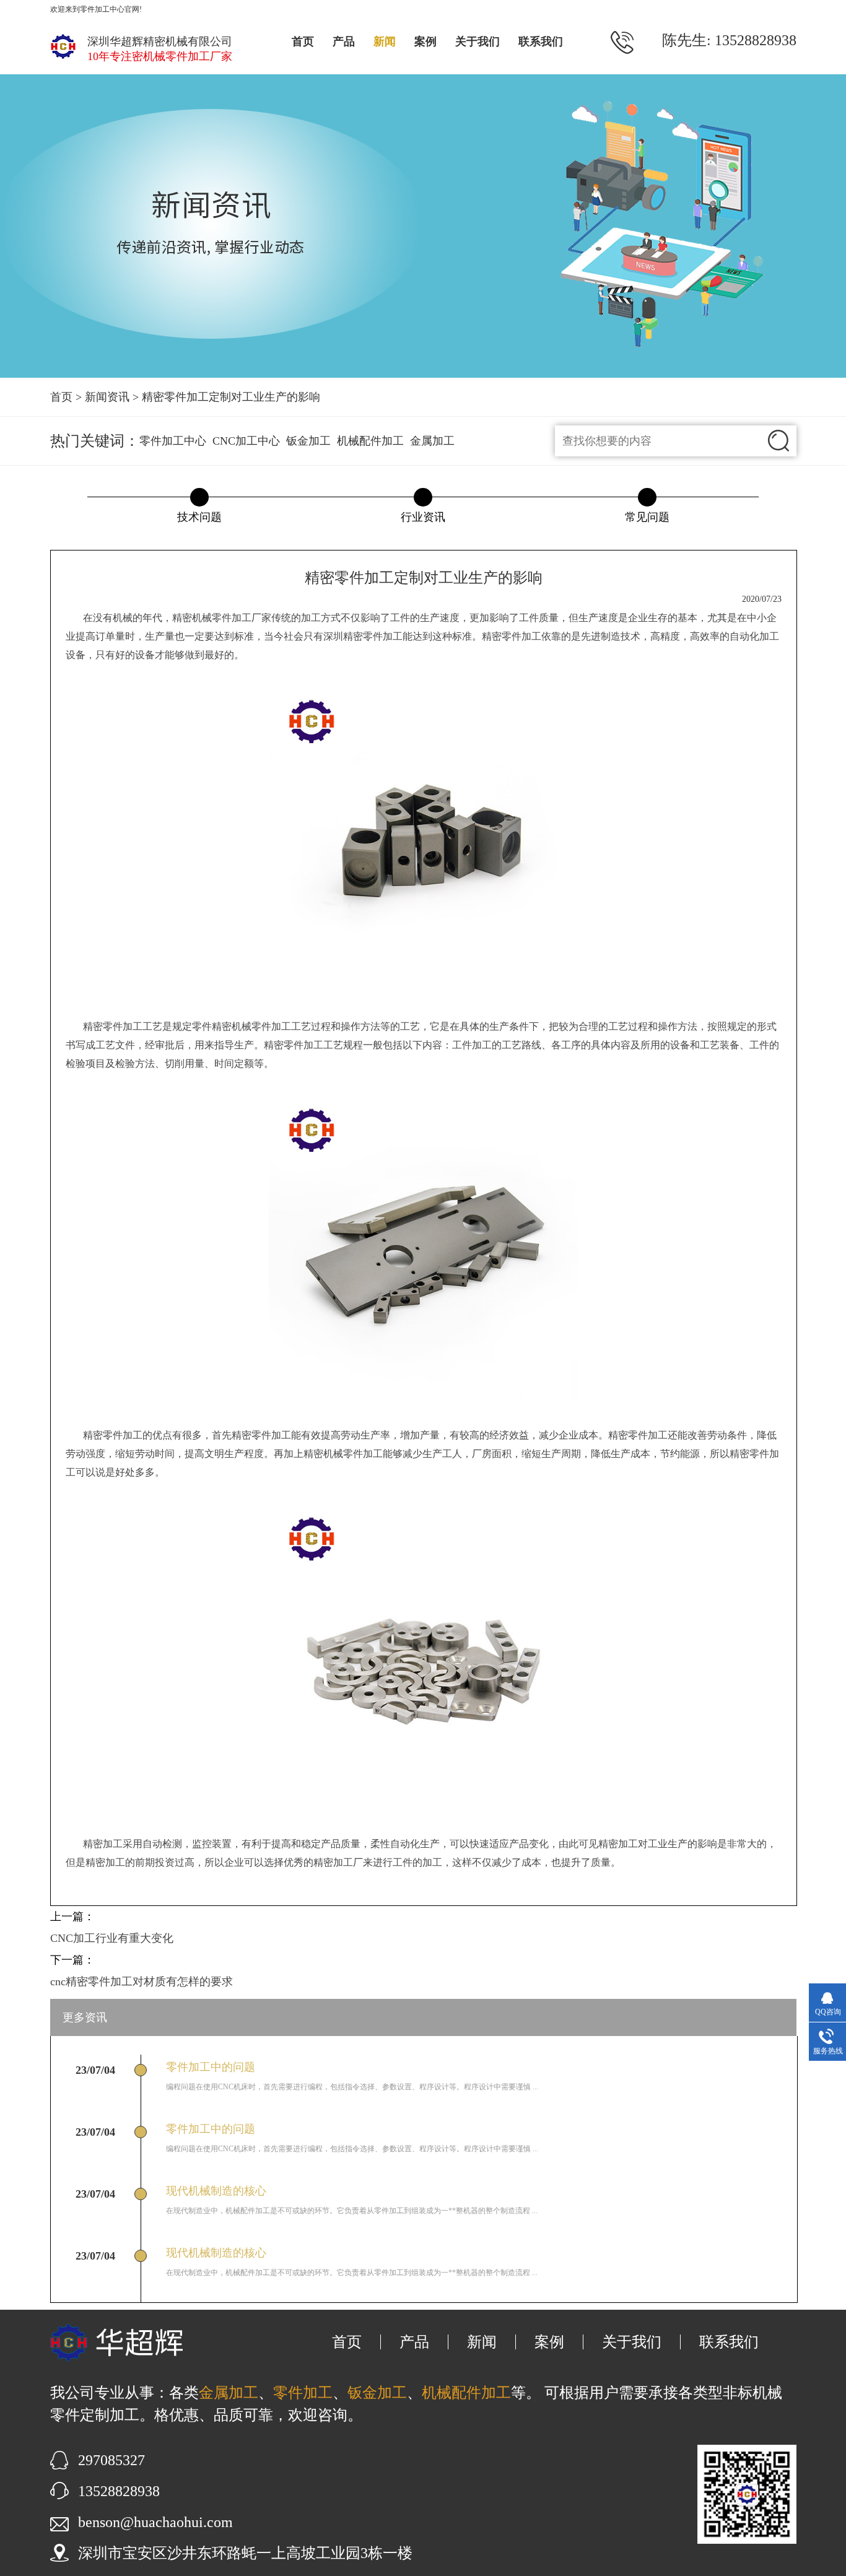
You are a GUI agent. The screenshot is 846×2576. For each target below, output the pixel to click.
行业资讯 (423, 517)
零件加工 (232, 618)
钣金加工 (308, 441)
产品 (344, 41)
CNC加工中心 (246, 441)
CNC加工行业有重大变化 (112, 1938)
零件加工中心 (173, 441)
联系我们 (541, 41)
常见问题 (647, 517)
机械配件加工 (370, 441)
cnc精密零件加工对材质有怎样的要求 (142, 1982)
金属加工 (432, 441)
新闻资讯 (107, 397)
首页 (303, 41)
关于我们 (478, 41)
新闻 (385, 41)
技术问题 (199, 517)
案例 (425, 41)
